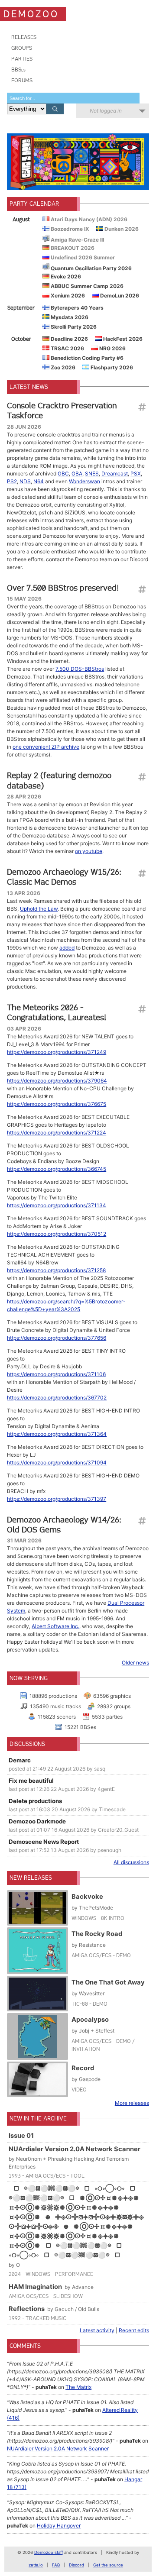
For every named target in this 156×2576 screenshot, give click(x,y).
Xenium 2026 (67, 296)
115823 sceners (57, 1717)
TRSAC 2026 (67, 348)
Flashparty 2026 (111, 367)
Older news (135, 1663)
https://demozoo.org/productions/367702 (57, 1398)
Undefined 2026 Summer (82, 257)
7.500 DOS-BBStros (80, 669)
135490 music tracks (55, 1706)
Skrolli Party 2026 (73, 327)
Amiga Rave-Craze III (77, 240)
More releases (132, 2103)
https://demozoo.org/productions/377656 (57, 1338)
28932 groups (114, 1706)
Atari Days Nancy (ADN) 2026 (88, 219)
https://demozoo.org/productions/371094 (57, 1463)
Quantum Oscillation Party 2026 (91, 268)
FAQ (56, 2565)
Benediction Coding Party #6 (86, 358)
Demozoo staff (49, 2552)
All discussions (131, 1862)
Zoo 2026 (62, 367)
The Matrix (78, 2387)
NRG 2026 (112, 348)
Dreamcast (115, 474)
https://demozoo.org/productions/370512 (57, 1234)
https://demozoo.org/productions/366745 (57, 1169)
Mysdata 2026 (69, 317)
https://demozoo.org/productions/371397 (57, 1499)
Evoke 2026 (65, 276)
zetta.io (36, 2565)
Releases (24, 37)
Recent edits (134, 2330)
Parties (22, 59)
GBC (63, 474)
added (67, 948)
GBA (77, 474)
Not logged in (106, 111)
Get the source (108, 2565)
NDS (25, 481)
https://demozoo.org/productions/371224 (57, 1133)
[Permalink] (142, 407)
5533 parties (107, 1717)
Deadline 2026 (69, 339)
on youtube (89, 851)
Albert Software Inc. (55, 1626)
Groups (22, 48)
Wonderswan (84, 481)
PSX (136, 474)
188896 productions (53, 1696)
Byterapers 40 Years (76, 308)
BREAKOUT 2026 (72, 248)
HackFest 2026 (122, 339)
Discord (76, 2565)
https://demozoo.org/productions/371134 (57, 1205)
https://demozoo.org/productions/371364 (57, 1434)
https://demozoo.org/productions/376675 (57, 1104)
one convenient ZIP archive (46, 747)
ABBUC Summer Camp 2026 (86, 286)
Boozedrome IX (69, 229)
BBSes (18, 69)
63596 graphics (112, 1696)
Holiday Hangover (59, 2526)
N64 (39, 481)
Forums (22, 80)
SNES (92, 474)
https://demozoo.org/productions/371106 (56, 1374)
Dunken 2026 (121, 229)
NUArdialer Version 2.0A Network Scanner (58, 2448)
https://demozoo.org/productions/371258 (56, 1270)
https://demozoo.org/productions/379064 (57, 1081)
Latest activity (97, 2330)
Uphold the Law (39, 909)
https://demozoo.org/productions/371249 (57, 1052)
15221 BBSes (80, 1727)
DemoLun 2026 (119, 296)
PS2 (12, 481)
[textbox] (73, 98)
